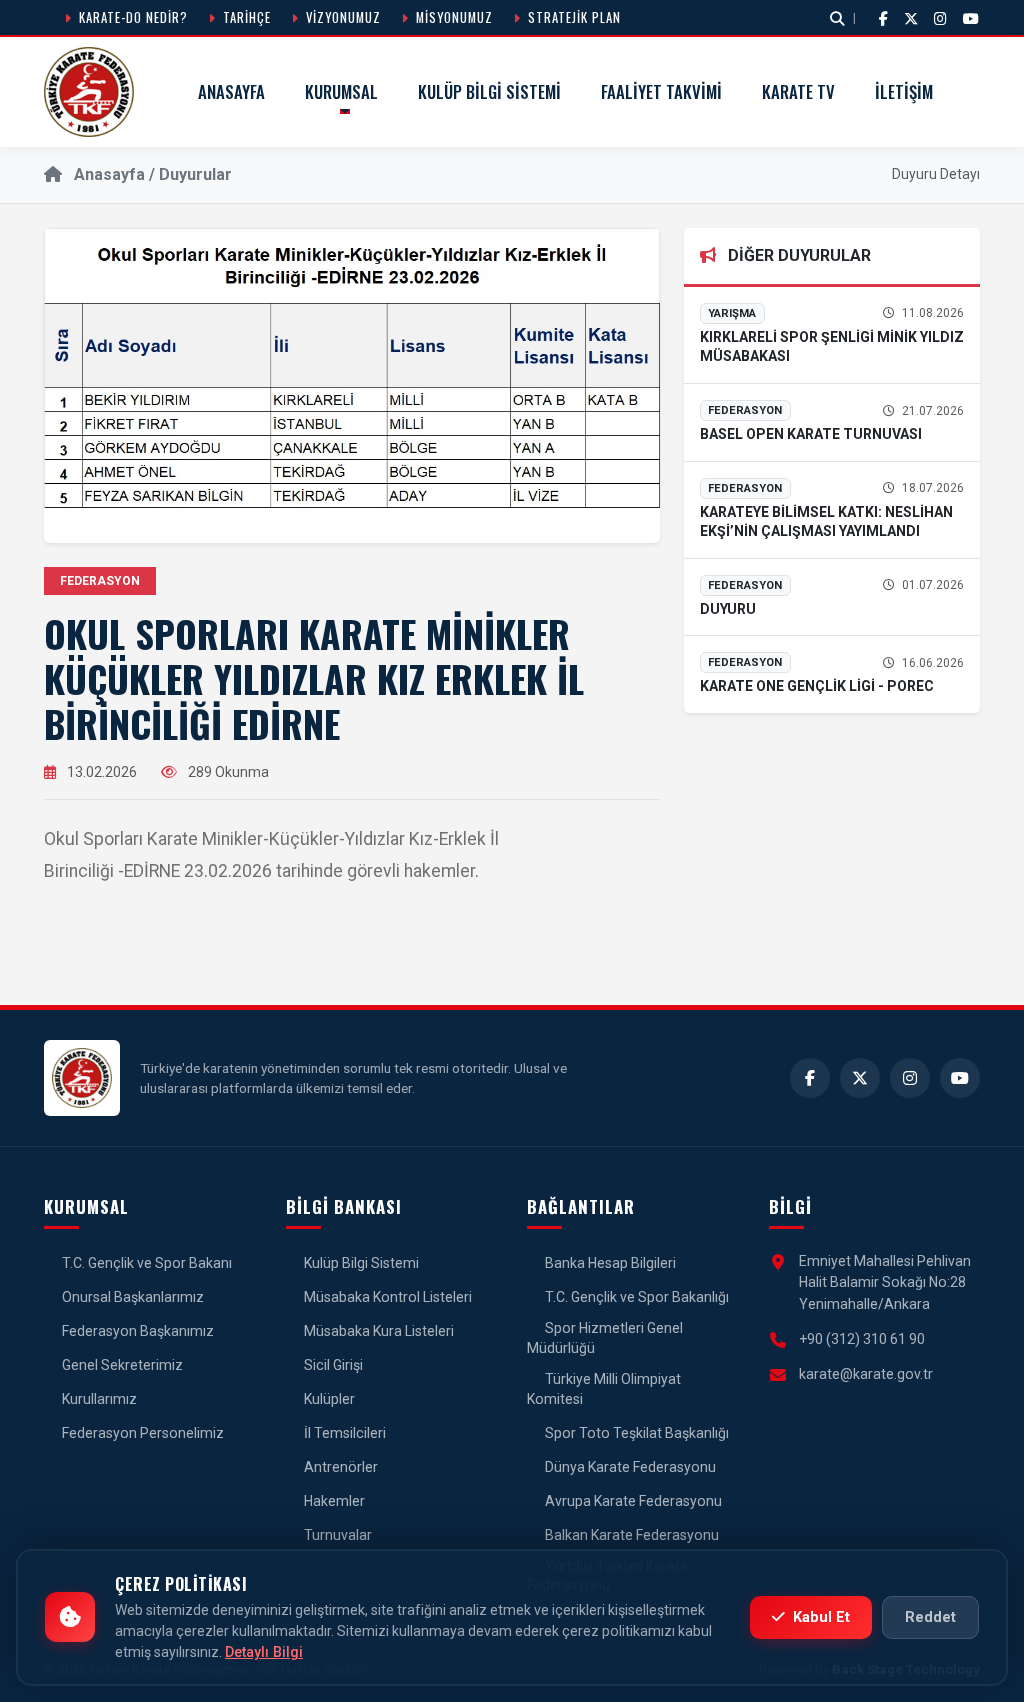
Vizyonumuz (341, 17)
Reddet (930, 1617)
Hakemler (333, 1501)
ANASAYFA (231, 91)
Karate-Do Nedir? (131, 17)
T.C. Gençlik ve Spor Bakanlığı (635, 1297)
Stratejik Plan (572, 17)
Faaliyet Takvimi (661, 91)
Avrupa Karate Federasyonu (632, 1501)
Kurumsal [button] (341, 91)
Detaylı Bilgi (264, 1652)
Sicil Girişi (332, 1365)
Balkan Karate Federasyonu (630, 1535)
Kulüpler (328, 1399)
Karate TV (798, 91)
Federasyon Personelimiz (141, 1433)
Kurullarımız (98, 1399)
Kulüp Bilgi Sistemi (489, 91)
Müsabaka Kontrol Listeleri (386, 1297)
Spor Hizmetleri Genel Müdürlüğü (605, 1338)
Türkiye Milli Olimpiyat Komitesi (604, 1389)
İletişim (904, 91)
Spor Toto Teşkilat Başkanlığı (635, 1433)
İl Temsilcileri (343, 1433)
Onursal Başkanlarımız (131, 1297)
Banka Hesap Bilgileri (609, 1263)
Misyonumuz (452, 17)
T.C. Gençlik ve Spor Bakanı (145, 1263)
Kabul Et (819, 1617)
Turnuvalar (336, 1535)
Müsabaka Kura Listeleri (377, 1331)
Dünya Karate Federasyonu (629, 1467)
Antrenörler (339, 1467)
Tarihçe (245, 17)
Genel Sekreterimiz (121, 1365)
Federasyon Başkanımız (136, 1331)
